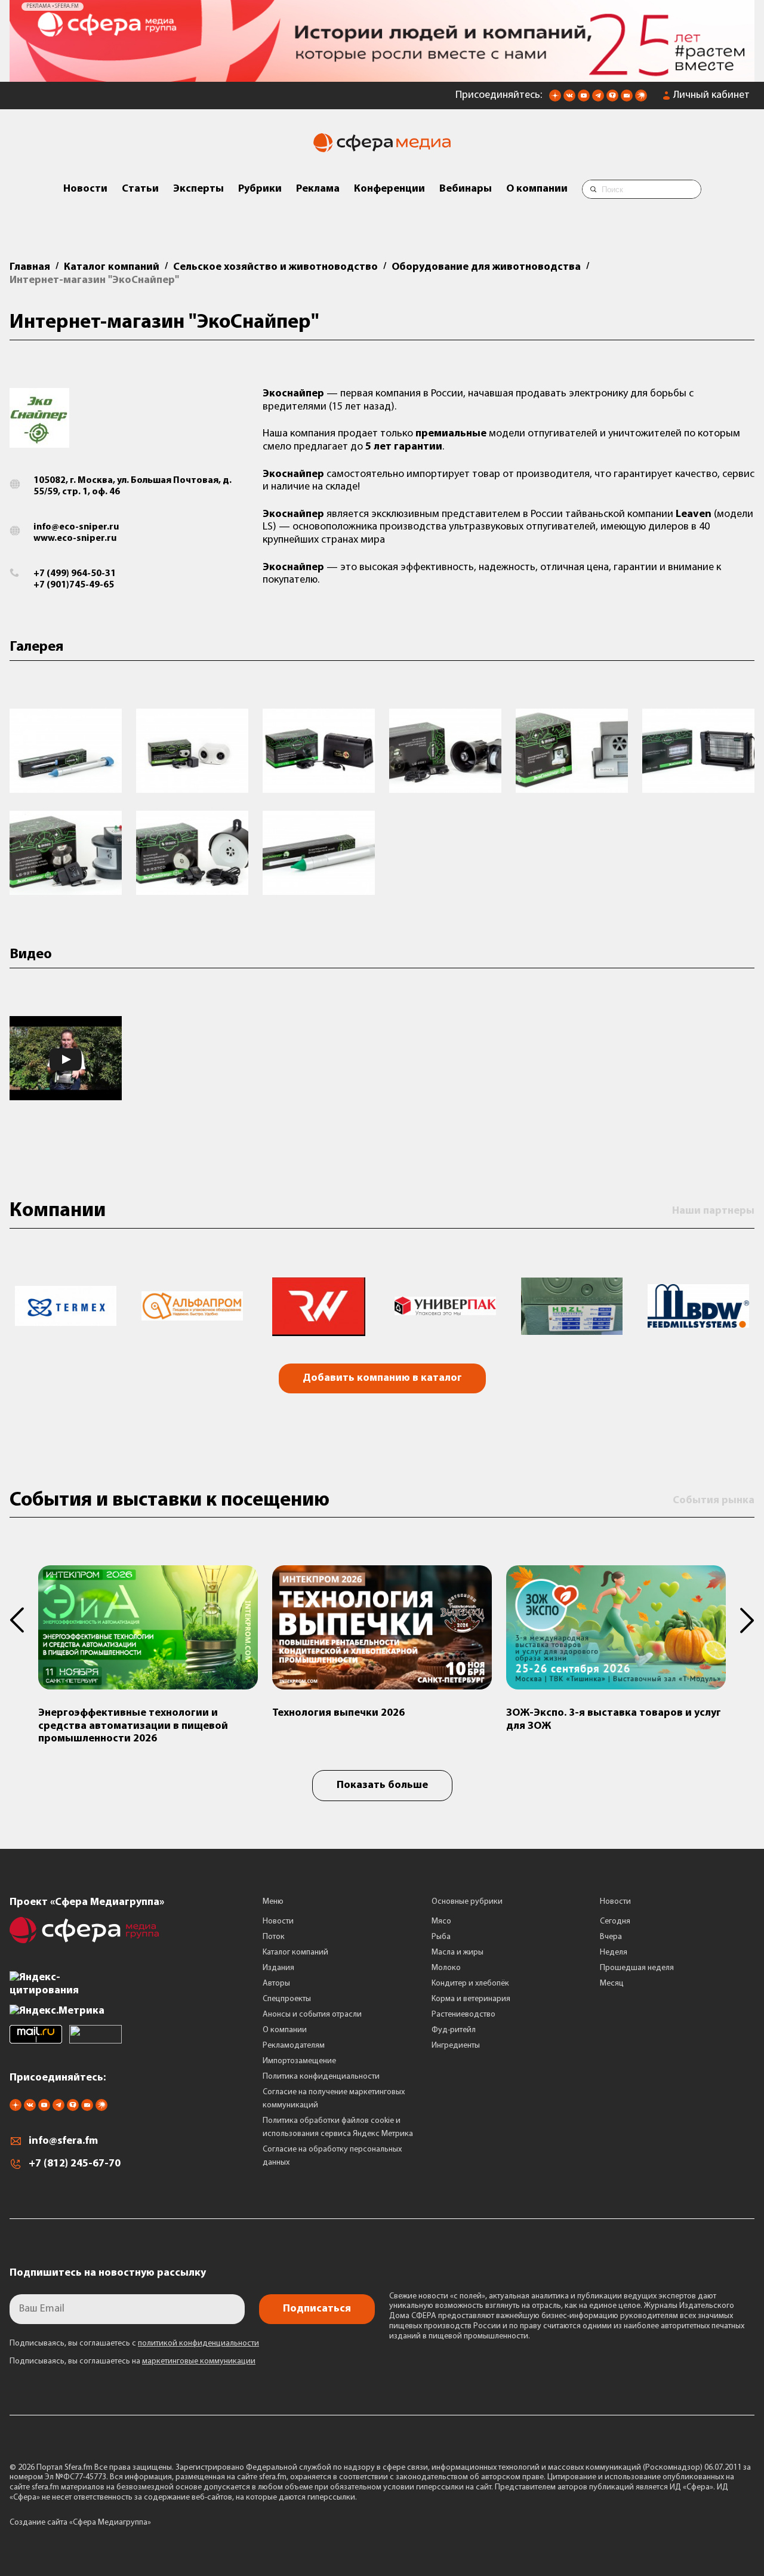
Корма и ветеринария (471, 1999)
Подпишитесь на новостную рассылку (108, 2273)
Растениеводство (463, 2015)
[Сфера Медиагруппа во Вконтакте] (569, 99)
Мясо (441, 1921)
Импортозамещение (299, 2061)
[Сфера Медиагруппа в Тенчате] (612, 99)
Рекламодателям (294, 2046)
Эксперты (198, 189)
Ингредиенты (456, 2046)
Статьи (140, 189)
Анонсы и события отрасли (312, 2015)
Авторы (276, 1983)
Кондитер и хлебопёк (470, 1983)
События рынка (714, 1501)
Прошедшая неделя (637, 1968)
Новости (85, 189)
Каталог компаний (295, 1952)
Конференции (389, 189)
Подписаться (317, 2309)
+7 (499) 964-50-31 (75, 574)
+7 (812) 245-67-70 (75, 2164)
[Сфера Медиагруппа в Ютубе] (584, 99)
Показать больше (382, 1786)
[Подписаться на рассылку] (627, 99)
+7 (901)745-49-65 (74, 585)
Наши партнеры (713, 1211)
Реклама (318, 189)
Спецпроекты (287, 1999)
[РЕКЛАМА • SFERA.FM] (382, 76)
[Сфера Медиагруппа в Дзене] (555, 99)
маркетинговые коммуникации (199, 2361)
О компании (537, 189)
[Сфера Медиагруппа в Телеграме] (598, 99)
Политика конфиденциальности (321, 2077)
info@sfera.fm (63, 2141)
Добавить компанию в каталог (382, 1378)
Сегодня (615, 1921)
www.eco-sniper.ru (75, 538)
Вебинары (466, 189)
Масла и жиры (458, 1952)
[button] (24, 1620)
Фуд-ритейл (454, 2030)
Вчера (611, 1937)
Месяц (612, 1983)
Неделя (614, 1952)
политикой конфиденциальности (198, 2343)
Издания (278, 1968)
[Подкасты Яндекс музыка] (641, 99)
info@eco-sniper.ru (76, 527)
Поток (274, 1937)
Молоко (446, 1968)
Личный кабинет (711, 96)
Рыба (441, 1937)
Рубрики (260, 189)
